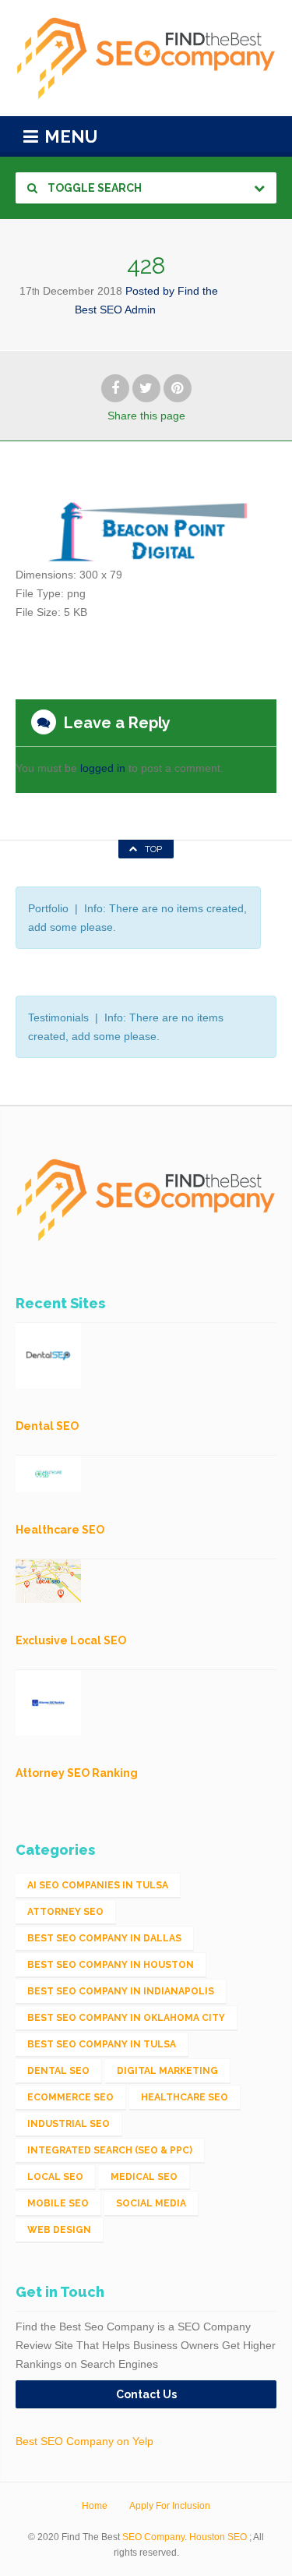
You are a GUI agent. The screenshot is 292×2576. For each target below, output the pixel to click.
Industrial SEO (69, 2124)
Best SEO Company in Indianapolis (121, 1991)
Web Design (59, 2230)
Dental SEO (58, 2071)
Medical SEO (144, 2177)
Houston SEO (218, 2537)
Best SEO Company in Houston (111, 1965)
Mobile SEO (58, 2203)
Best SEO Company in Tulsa (102, 2044)
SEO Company (153, 2537)
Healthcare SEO (185, 2097)
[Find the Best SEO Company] (146, 58)
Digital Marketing (167, 2071)
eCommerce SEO (70, 2097)
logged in (103, 768)
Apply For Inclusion (170, 2506)
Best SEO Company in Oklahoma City (126, 2018)
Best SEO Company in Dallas (104, 1938)
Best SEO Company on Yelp (84, 2441)
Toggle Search (93, 188)
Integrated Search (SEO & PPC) (110, 2150)
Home (95, 2506)
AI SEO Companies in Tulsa (98, 1885)
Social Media (151, 2203)
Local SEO (55, 2177)
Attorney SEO (65, 1912)
